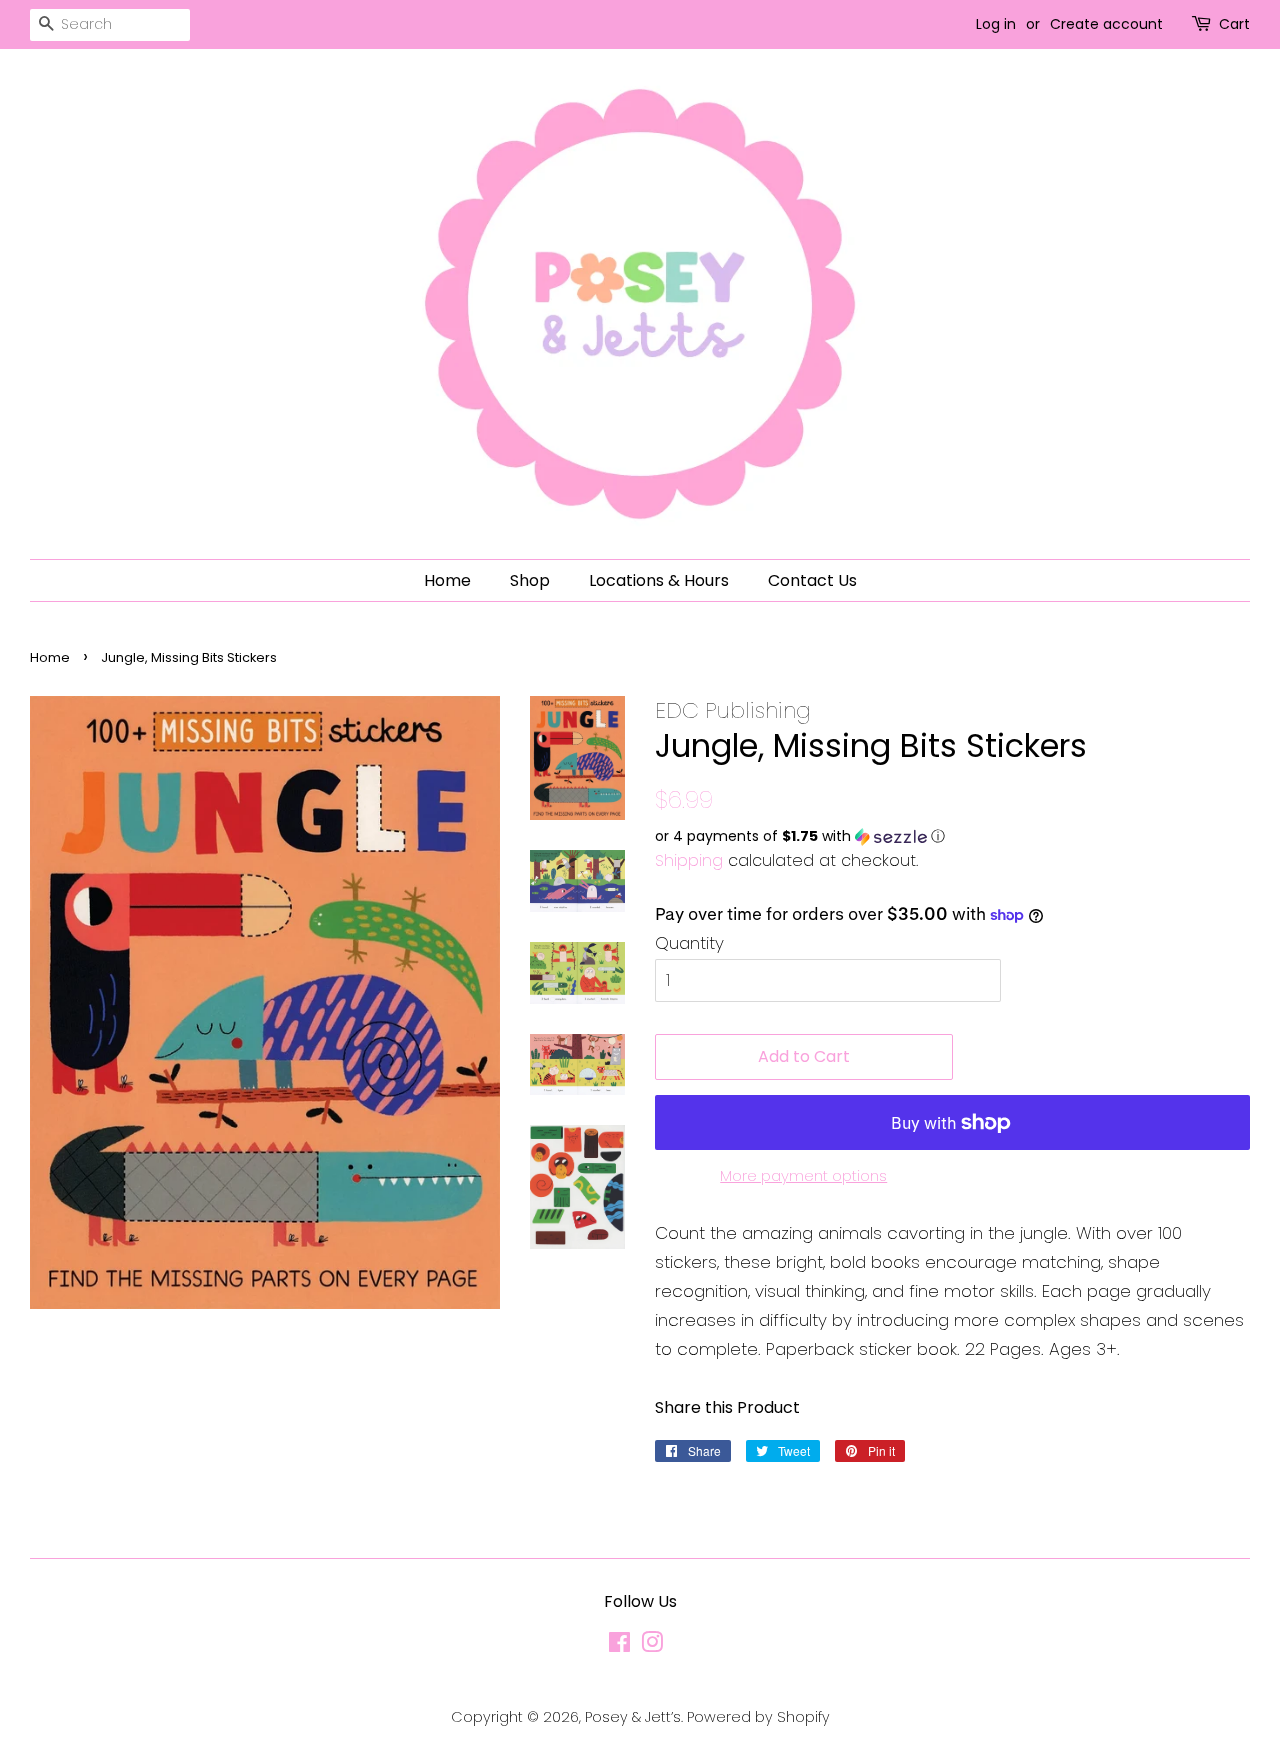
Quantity (689, 943)
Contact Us (812, 580)
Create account (1106, 24)
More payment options (803, 1175)
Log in (996, 24)
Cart (1234, 24)
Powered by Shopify (758, 1717)
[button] (952, 836)
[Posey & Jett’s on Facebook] (619, 1646)
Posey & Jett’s (633, 1717)
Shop (530, 580)
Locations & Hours (659, 580)
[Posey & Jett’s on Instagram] (652, 1646)
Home (447, 580)
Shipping (689, 860)
